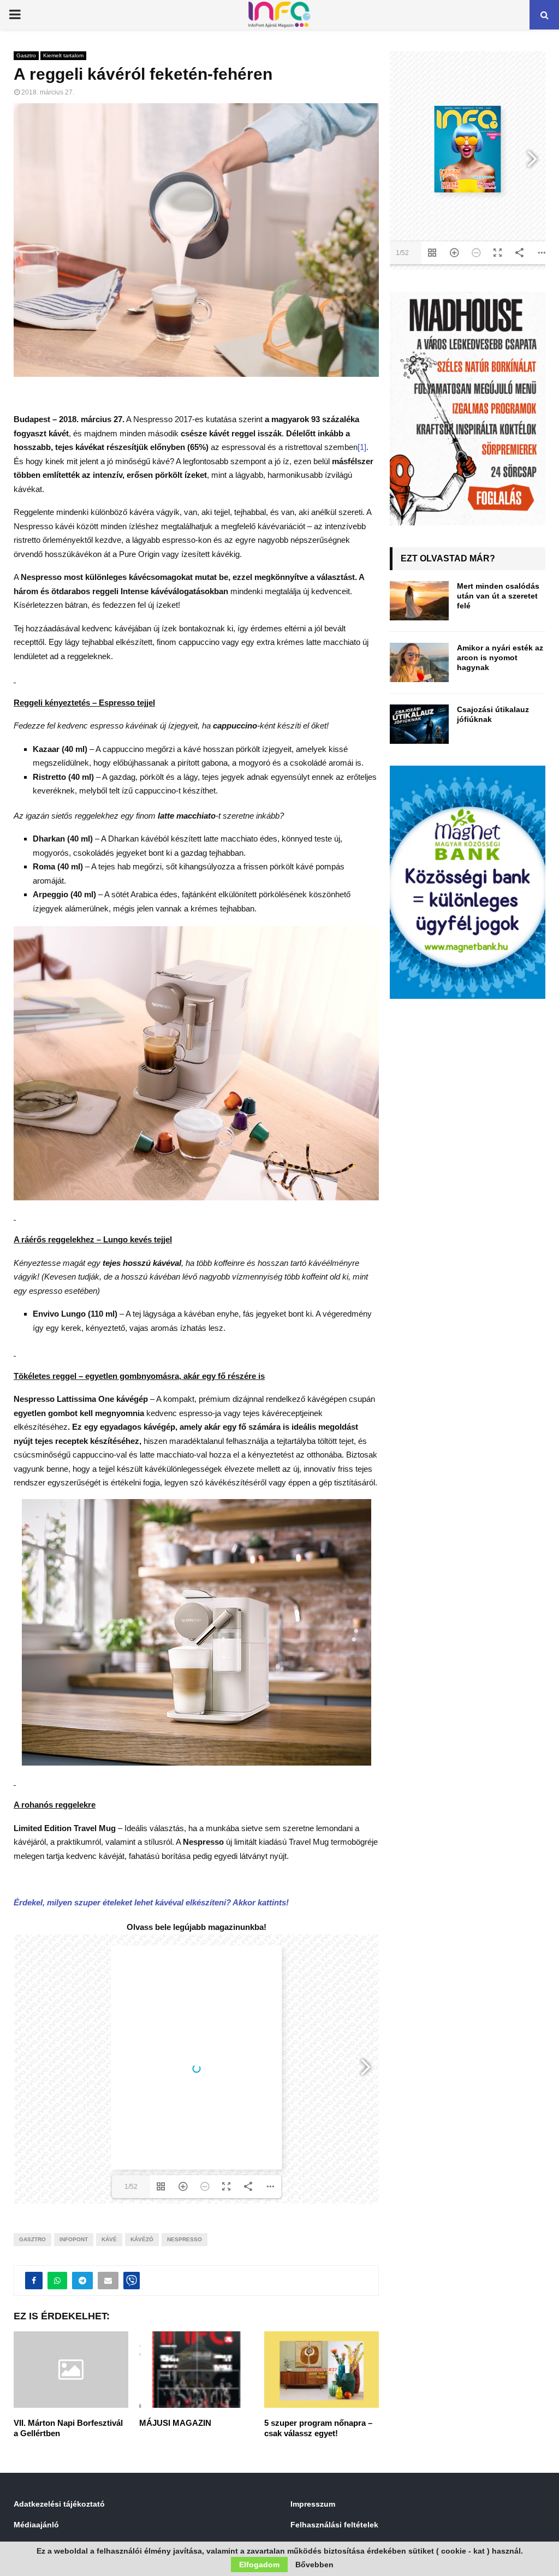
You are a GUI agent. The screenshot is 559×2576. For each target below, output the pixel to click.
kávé (109, 2239)
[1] (362, 447)
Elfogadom (259, 2565)
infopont (74, 2239)
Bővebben (314, 2565)
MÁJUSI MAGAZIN (175, 2423)
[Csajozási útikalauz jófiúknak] (419, 724)
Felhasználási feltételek (334, 2525)
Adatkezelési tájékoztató (59, 2504)
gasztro (32, 2239)
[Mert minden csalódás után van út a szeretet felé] (419, 601)
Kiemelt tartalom (63, 55)
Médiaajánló (36, 2525)
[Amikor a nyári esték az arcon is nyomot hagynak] (419, 662)
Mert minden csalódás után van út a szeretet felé (498, 596)
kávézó (142, 2239)
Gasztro (26, 55)
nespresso (185, 2239)
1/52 (131, 2187)
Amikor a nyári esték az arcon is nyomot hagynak (500, 658)
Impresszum (313, 2504)
